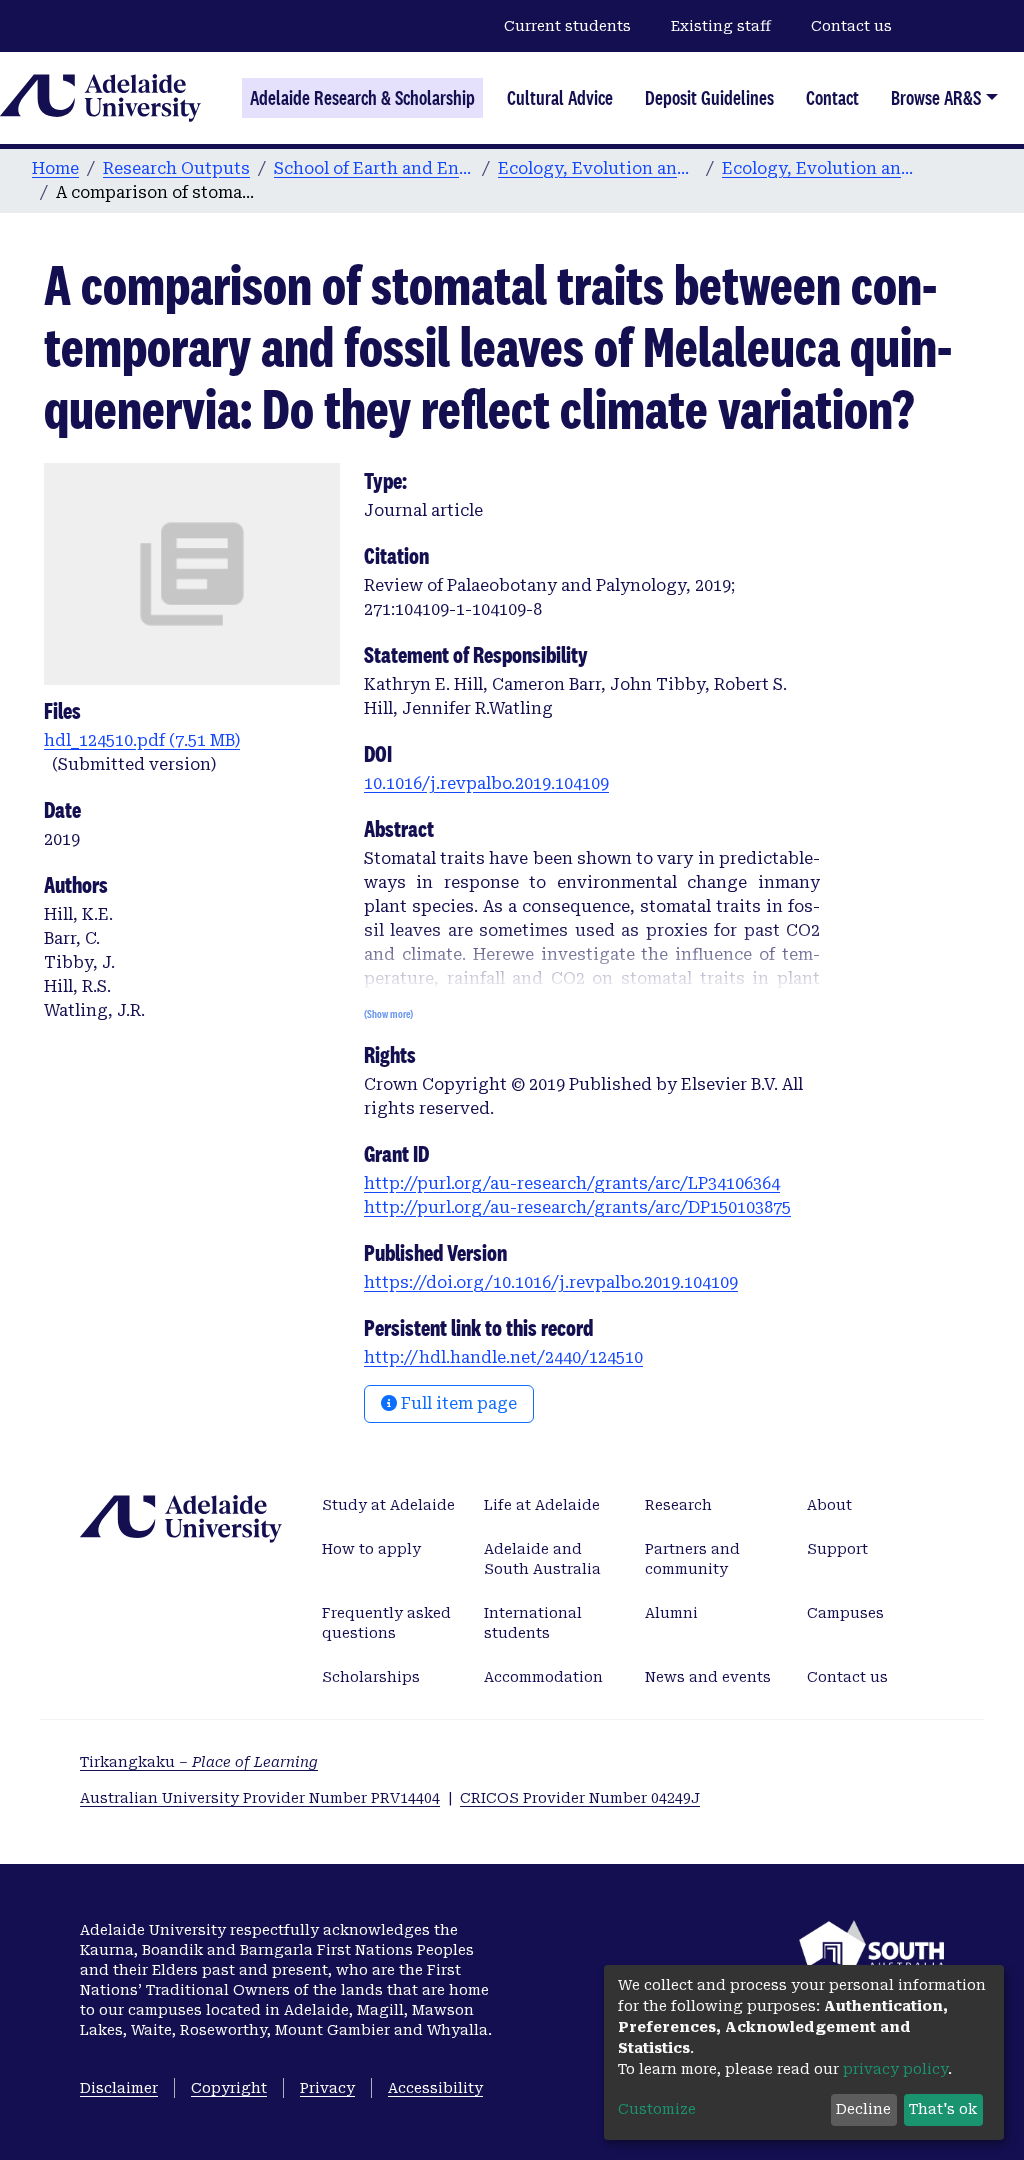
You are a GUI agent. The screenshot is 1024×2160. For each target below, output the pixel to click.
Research (678, 1505)
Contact (832, 98)
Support (837, 1549)
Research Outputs (176, 168)
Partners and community (692, 1559)
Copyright (229, 2088)
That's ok (943, 2109)
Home (55, 168)
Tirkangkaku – (199, 1762)
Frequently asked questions (386, 1623)
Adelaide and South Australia (542, 1559)
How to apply (371, 1549)
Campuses (845, 1613)
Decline (863, 2109)
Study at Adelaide (388, 1505)
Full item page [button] (457, 1403)
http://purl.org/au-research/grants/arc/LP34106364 (572, 1183)
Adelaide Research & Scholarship (362, 98)
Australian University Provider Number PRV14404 (260, 1798)
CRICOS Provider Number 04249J (580, 1798)
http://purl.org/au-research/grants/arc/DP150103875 (577, 1207)
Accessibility (435, 2088)
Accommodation (543, 1677)
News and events (708, 1677)
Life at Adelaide (542, 1505)
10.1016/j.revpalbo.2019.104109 (486, 783)
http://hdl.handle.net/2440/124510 (503, 1357)
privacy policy (895, 2069)
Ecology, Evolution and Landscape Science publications (822, 168)
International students (533, 1623)
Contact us (851, 26)
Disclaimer (119, 2088)
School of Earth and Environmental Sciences (374, 168)
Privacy (327, 2088)
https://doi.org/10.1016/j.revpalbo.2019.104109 (551, 1282)
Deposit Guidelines (709, 98)
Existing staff (721, 26)
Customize (657, 2109)
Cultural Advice (560, 98)
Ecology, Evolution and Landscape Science (598, 168)
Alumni (671, 1613)
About (829, 1505)
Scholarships (371, 1677)
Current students (567, 26)
